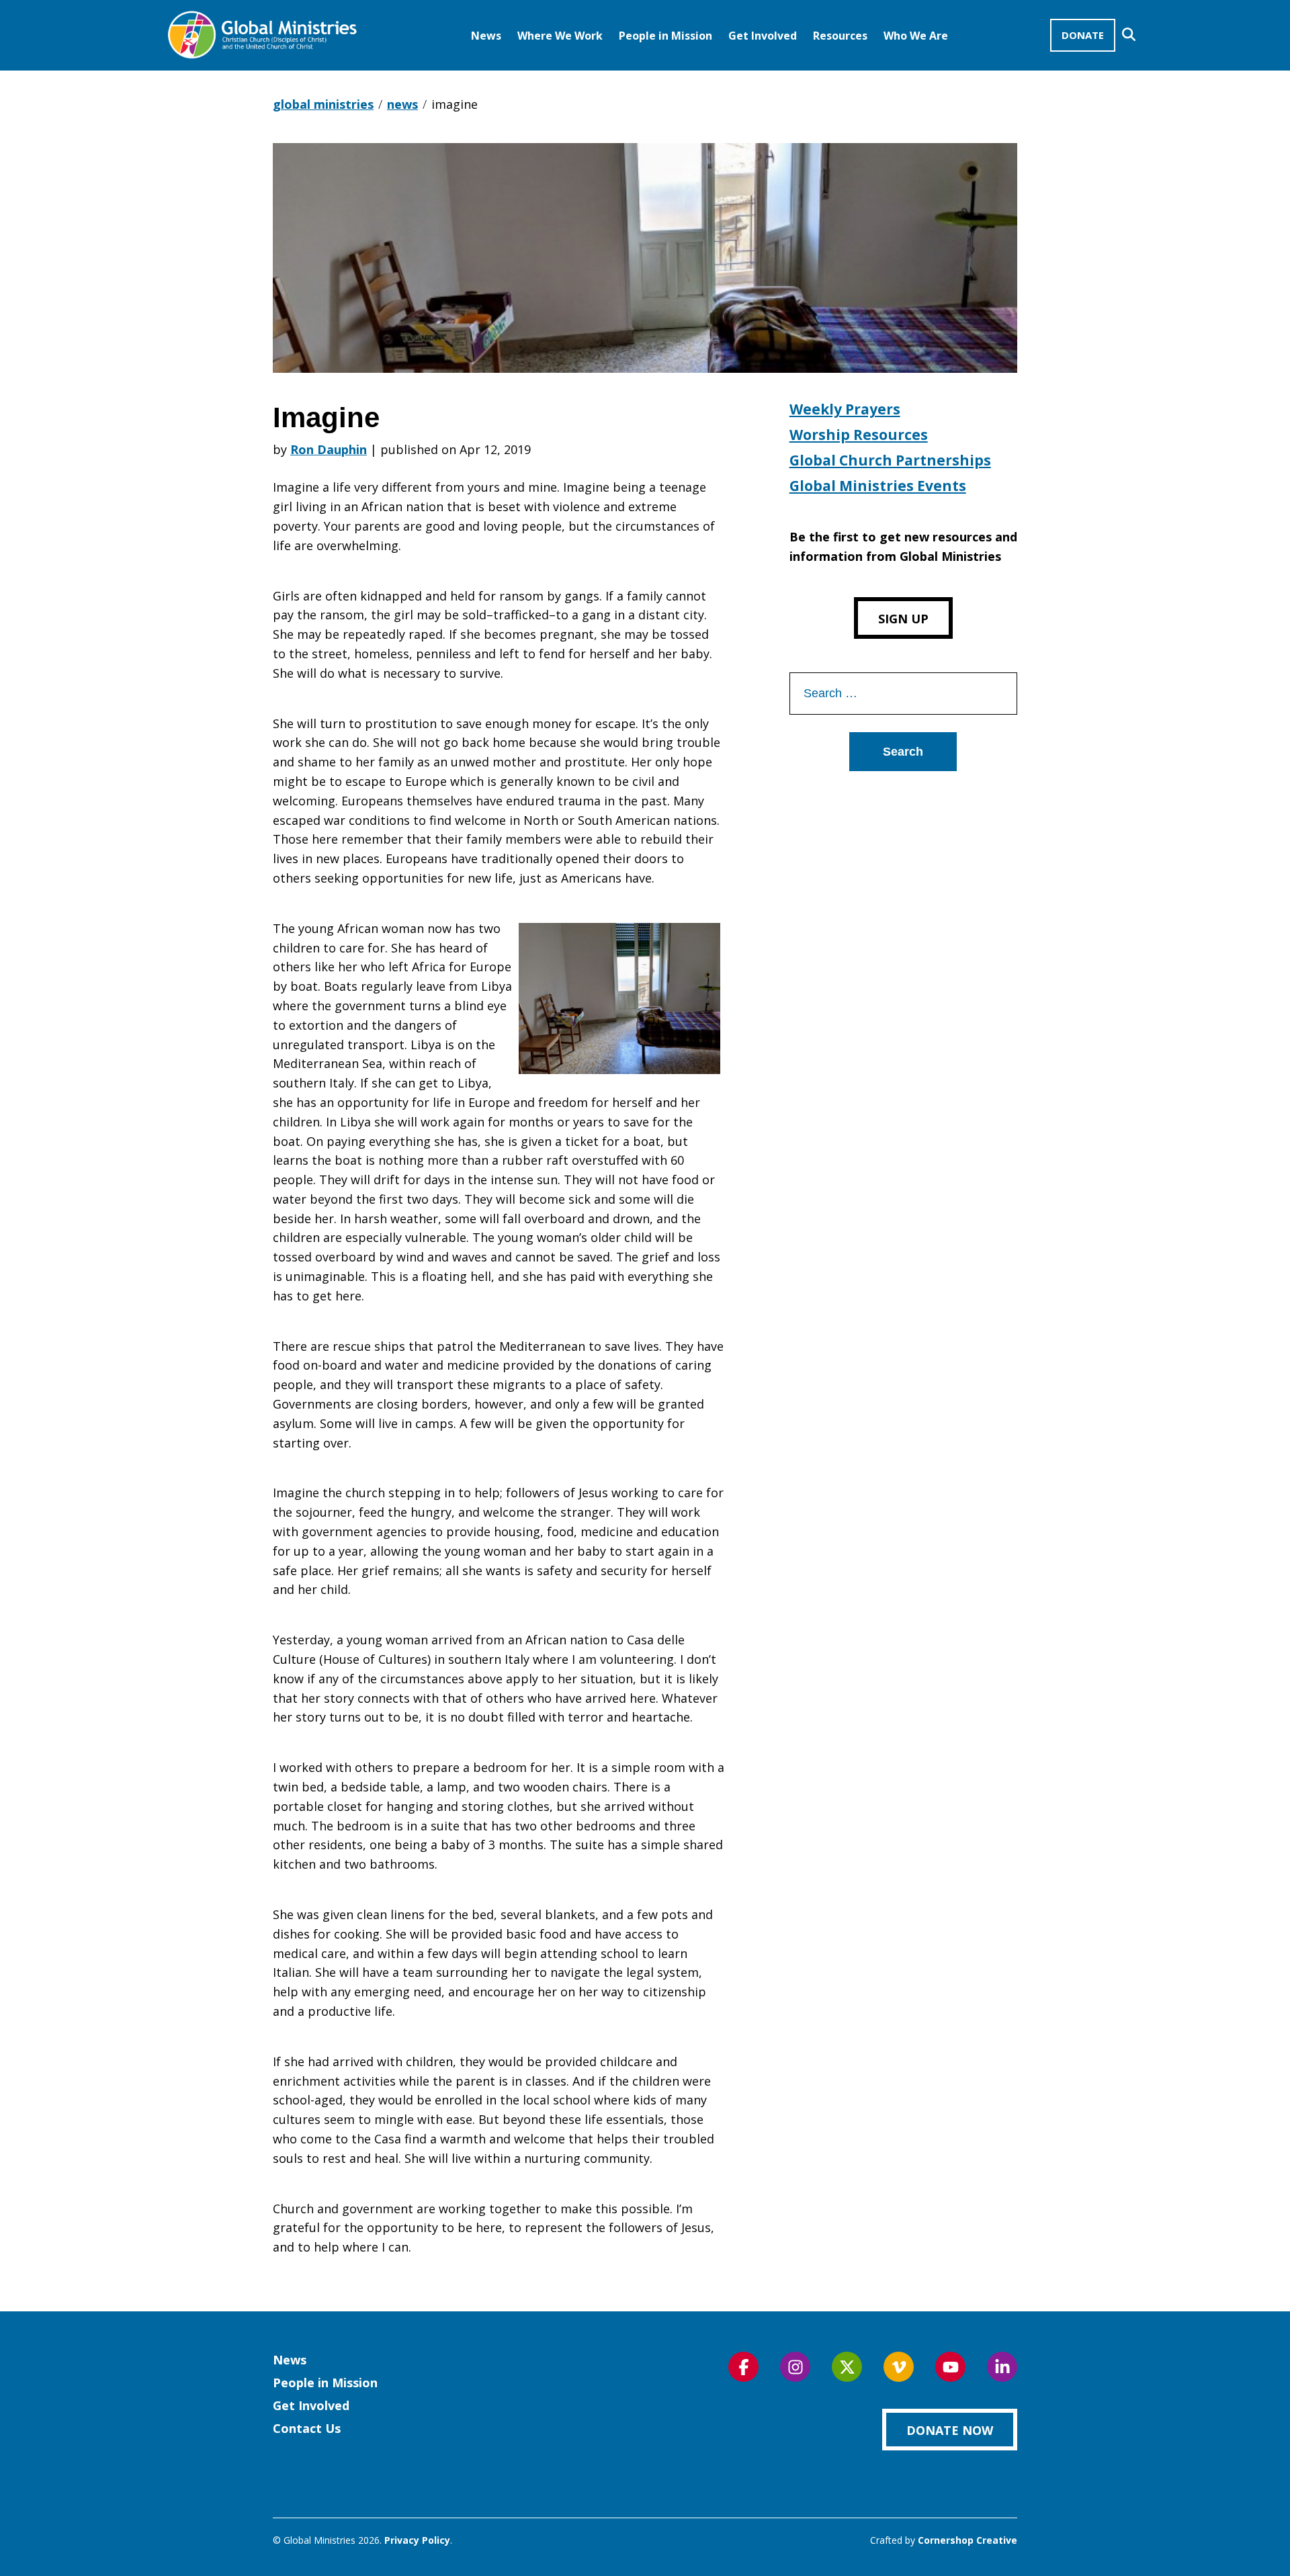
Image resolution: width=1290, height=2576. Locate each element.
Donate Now (950, 2430)
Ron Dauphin (329, 449)
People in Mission (665, 36)
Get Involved (763, 36)
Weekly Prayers (845, 409)
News (486, 36)
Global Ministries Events (878, 486)
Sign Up (903, 619)
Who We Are (916, 36)
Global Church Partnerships (890, 460)
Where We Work (560, 36)
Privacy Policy (417, 2540)
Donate (1083, 35)
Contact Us (307, 2428)
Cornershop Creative (967, 2540)
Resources (840, 36)
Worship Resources (859, 435)
